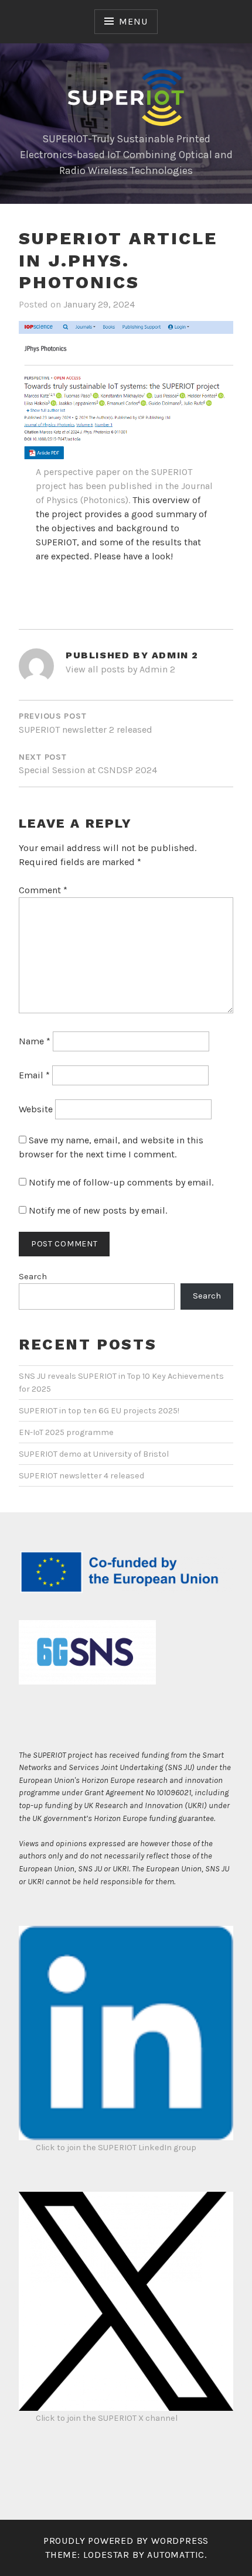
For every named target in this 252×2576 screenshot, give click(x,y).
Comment (43, 890)
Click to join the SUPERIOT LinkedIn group (116, 2148)
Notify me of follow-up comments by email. (121, 1182)
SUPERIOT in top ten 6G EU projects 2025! (99, 1411)
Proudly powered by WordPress (126, 2541)
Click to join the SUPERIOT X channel (107, 2418)
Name (35, 1041)
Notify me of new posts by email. (98, 1210)
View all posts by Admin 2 (120, 669)
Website (36, 1109)
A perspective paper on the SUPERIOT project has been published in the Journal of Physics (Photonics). (124, 486)
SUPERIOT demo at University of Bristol (94, 1454)
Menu (133, 21)
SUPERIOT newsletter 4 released (81, 1476)
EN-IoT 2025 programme (66, 1432)
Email (34, 1075)
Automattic (176, 2555)
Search (33, 1277)
